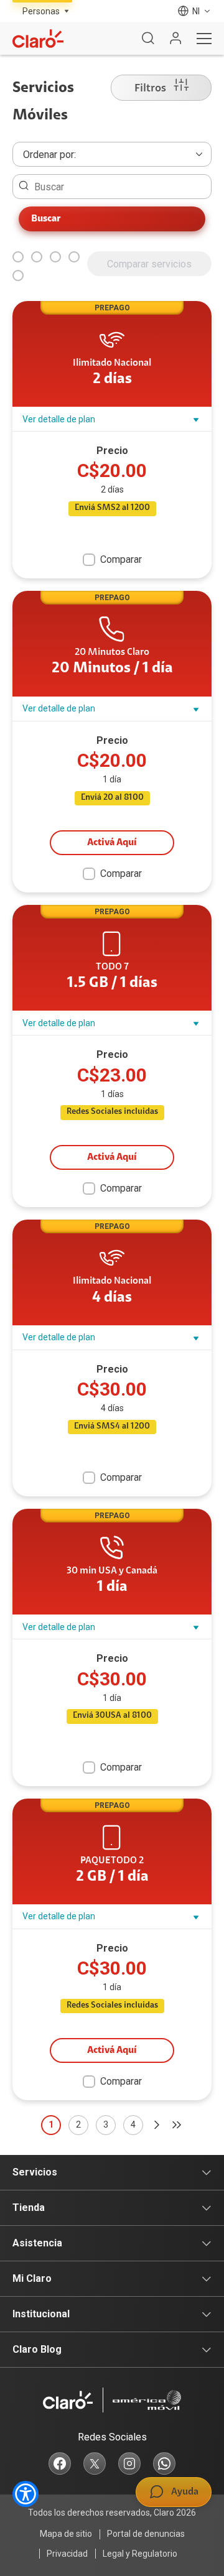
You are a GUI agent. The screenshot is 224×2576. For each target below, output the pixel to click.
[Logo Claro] (38, 39)
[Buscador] (148, 39)
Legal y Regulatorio (140, 2554)
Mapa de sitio (66, 2534)
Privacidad (67, 2554)
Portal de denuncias (146, 2534)
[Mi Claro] (175, 39)
